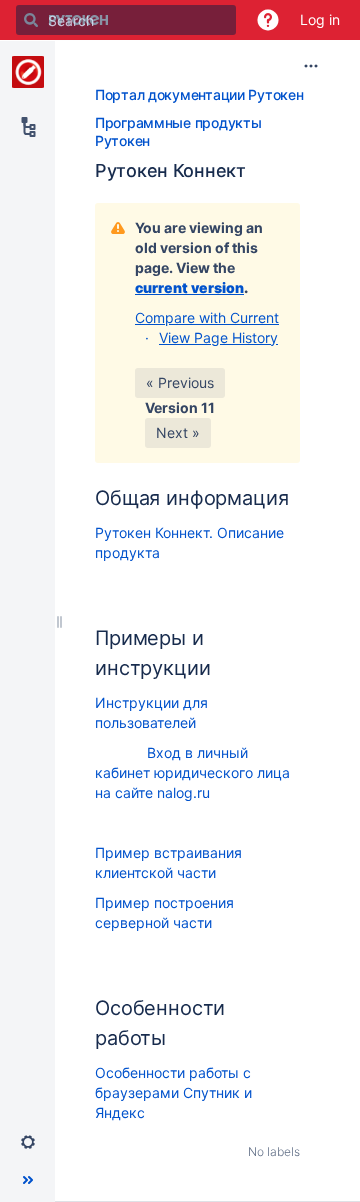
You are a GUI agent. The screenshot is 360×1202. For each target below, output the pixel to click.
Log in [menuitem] (320, 19)
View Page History (218, 337)
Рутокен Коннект (170, 170)
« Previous (180, 382)
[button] (268, 20)
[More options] (311, 66)
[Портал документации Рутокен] (28, 72)
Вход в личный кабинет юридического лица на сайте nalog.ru (192, 772)
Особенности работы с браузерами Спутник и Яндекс (173, 1092)
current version (189, 287)
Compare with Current (207, 317)
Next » (178, 432)
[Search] (31, 20)
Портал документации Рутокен (199, 94)
